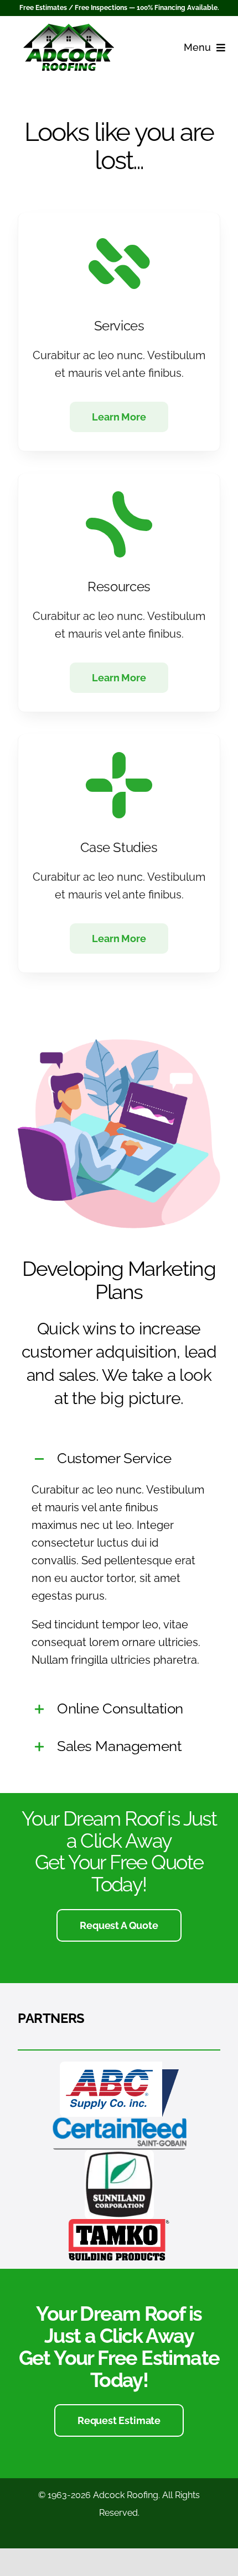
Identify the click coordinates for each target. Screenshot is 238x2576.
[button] (119, 1459)
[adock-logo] (69, 29)
